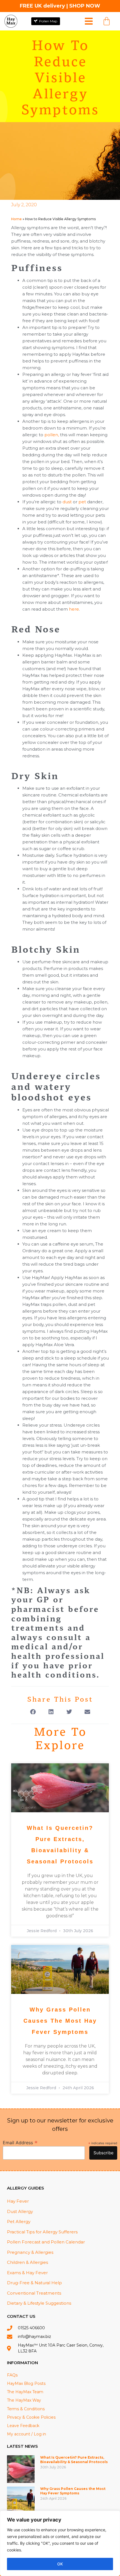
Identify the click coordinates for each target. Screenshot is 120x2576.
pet (82, 502)
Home (16, 219)
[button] (33, 1712)
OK (60, 2564)
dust (67, 502)
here (74, 609)
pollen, (52, 435)
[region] (60, 2543)
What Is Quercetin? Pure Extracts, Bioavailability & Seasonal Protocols (74, 2460)
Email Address (20, 2142)
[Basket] (107, 21)
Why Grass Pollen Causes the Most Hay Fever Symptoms (60, 2021)
